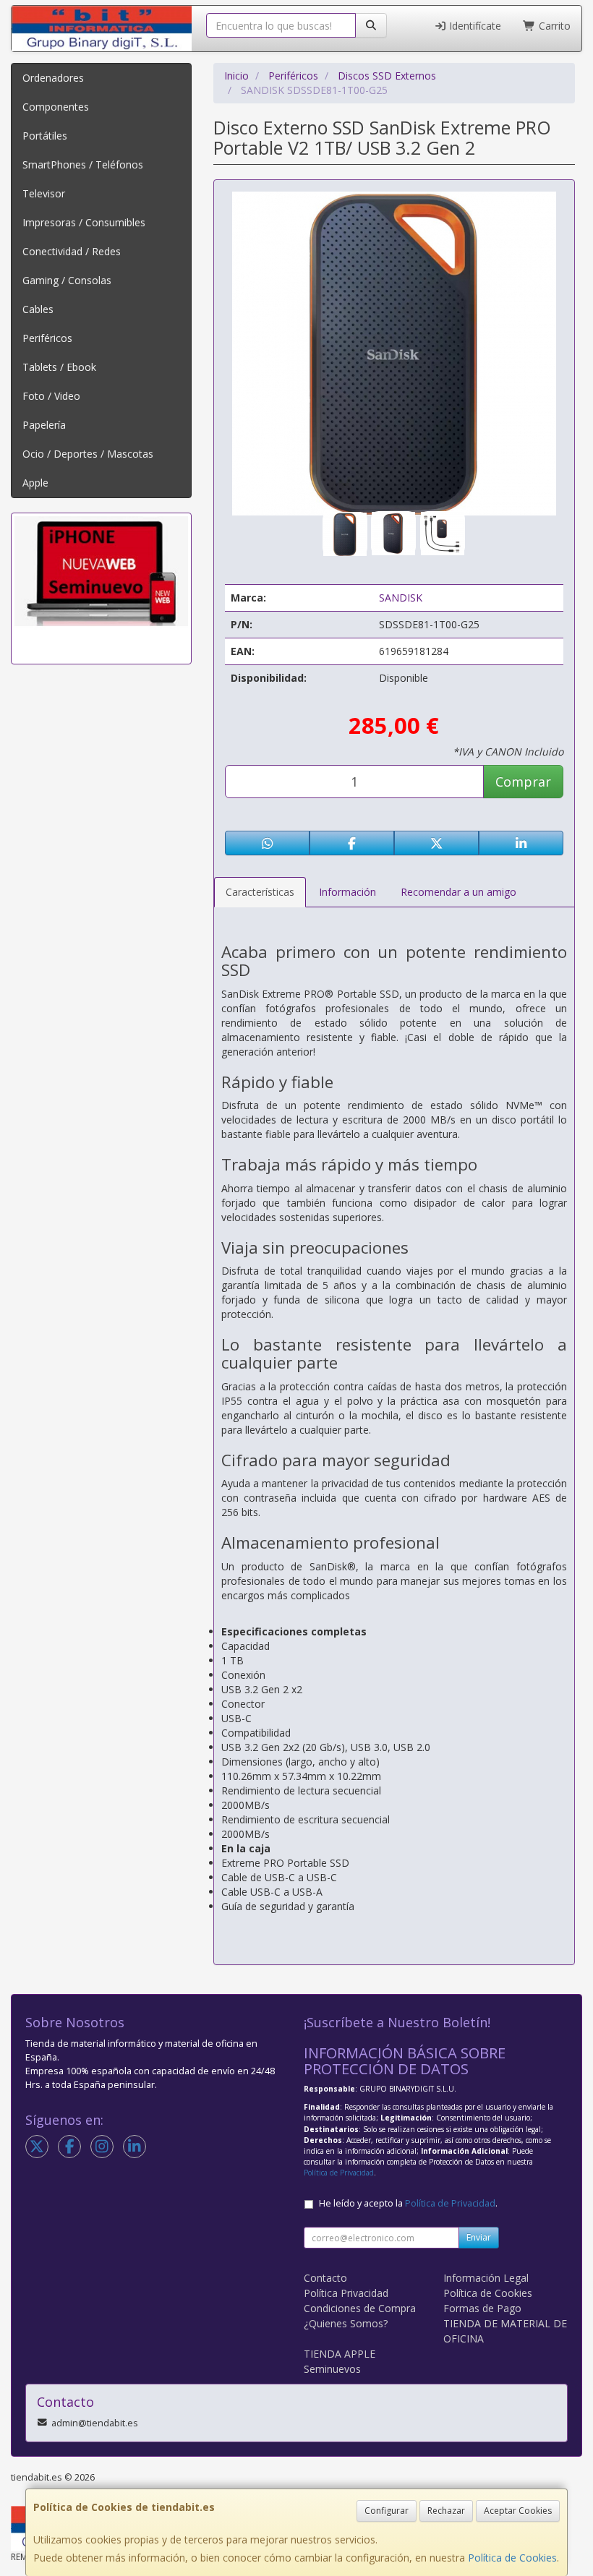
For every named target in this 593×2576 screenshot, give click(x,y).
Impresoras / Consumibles (84, 222)
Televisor (44, 193)
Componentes (56, 107)
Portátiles (45, 136)
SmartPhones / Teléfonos (83, 164)
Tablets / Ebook (59, 367)
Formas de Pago (482, 2308)
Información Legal (486, 2278)
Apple (35, 483)
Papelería (44, 425)
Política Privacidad (346, 2293)
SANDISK (401, 598)
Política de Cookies (512, 2558)
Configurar (387, 2511)
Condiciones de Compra (360, 2308)
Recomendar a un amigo (458, 892)
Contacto (325, 2278)
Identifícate (474, 26)
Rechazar (446, 2511)
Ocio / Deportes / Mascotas (88, 454)
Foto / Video (51, 396)
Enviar (479, 2237)
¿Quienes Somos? (346, 2323)
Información (347, 892)
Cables (38, 309)
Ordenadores (53, 78)
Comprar (523, 782)
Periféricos (47, 338)
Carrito (553, 26)
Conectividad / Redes (72, 251)
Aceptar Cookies (518, 2511)
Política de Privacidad (339, 2173)
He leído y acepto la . (408, 2203)
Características (260, 892)
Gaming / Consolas (67, 280)
